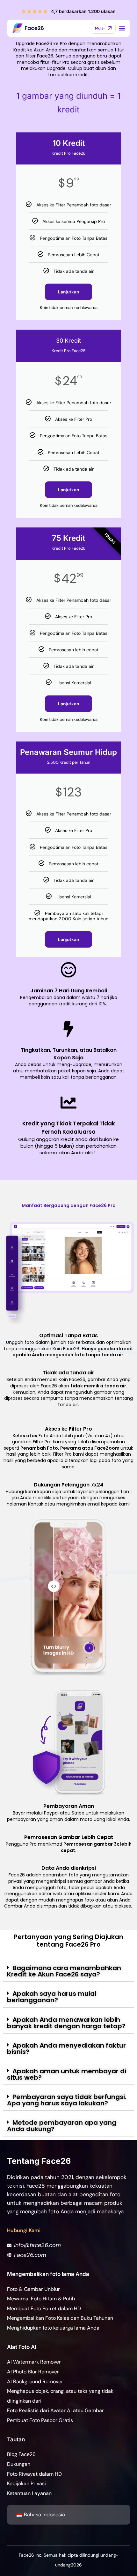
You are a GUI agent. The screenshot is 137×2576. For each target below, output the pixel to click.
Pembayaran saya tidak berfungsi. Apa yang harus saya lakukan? (67, 2100)
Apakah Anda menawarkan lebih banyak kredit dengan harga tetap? (66, 2023)
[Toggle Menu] (122, 28)
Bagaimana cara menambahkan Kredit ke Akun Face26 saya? (64, 1971)
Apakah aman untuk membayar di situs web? (67, 2074)
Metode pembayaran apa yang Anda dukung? (62, 2126)
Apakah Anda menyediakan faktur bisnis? (66, 2049)
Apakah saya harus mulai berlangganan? (52, 1997)
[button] (68, 1971)
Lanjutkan (68, 292)
